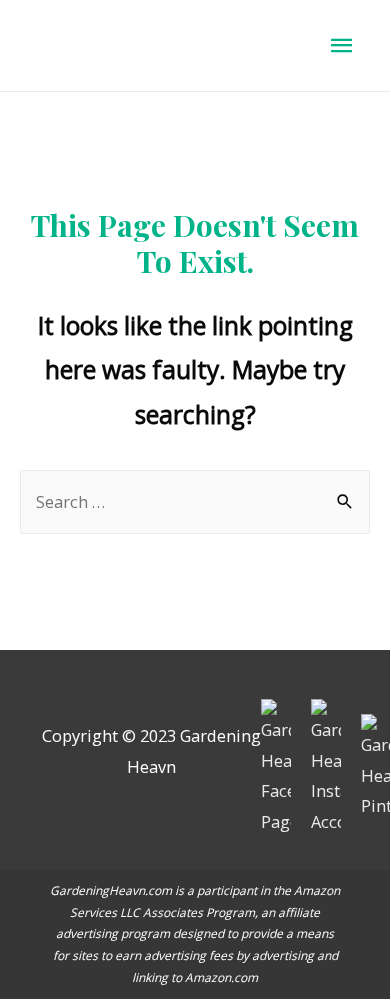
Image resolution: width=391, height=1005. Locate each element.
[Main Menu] (342, 45)
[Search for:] (195, 501)
